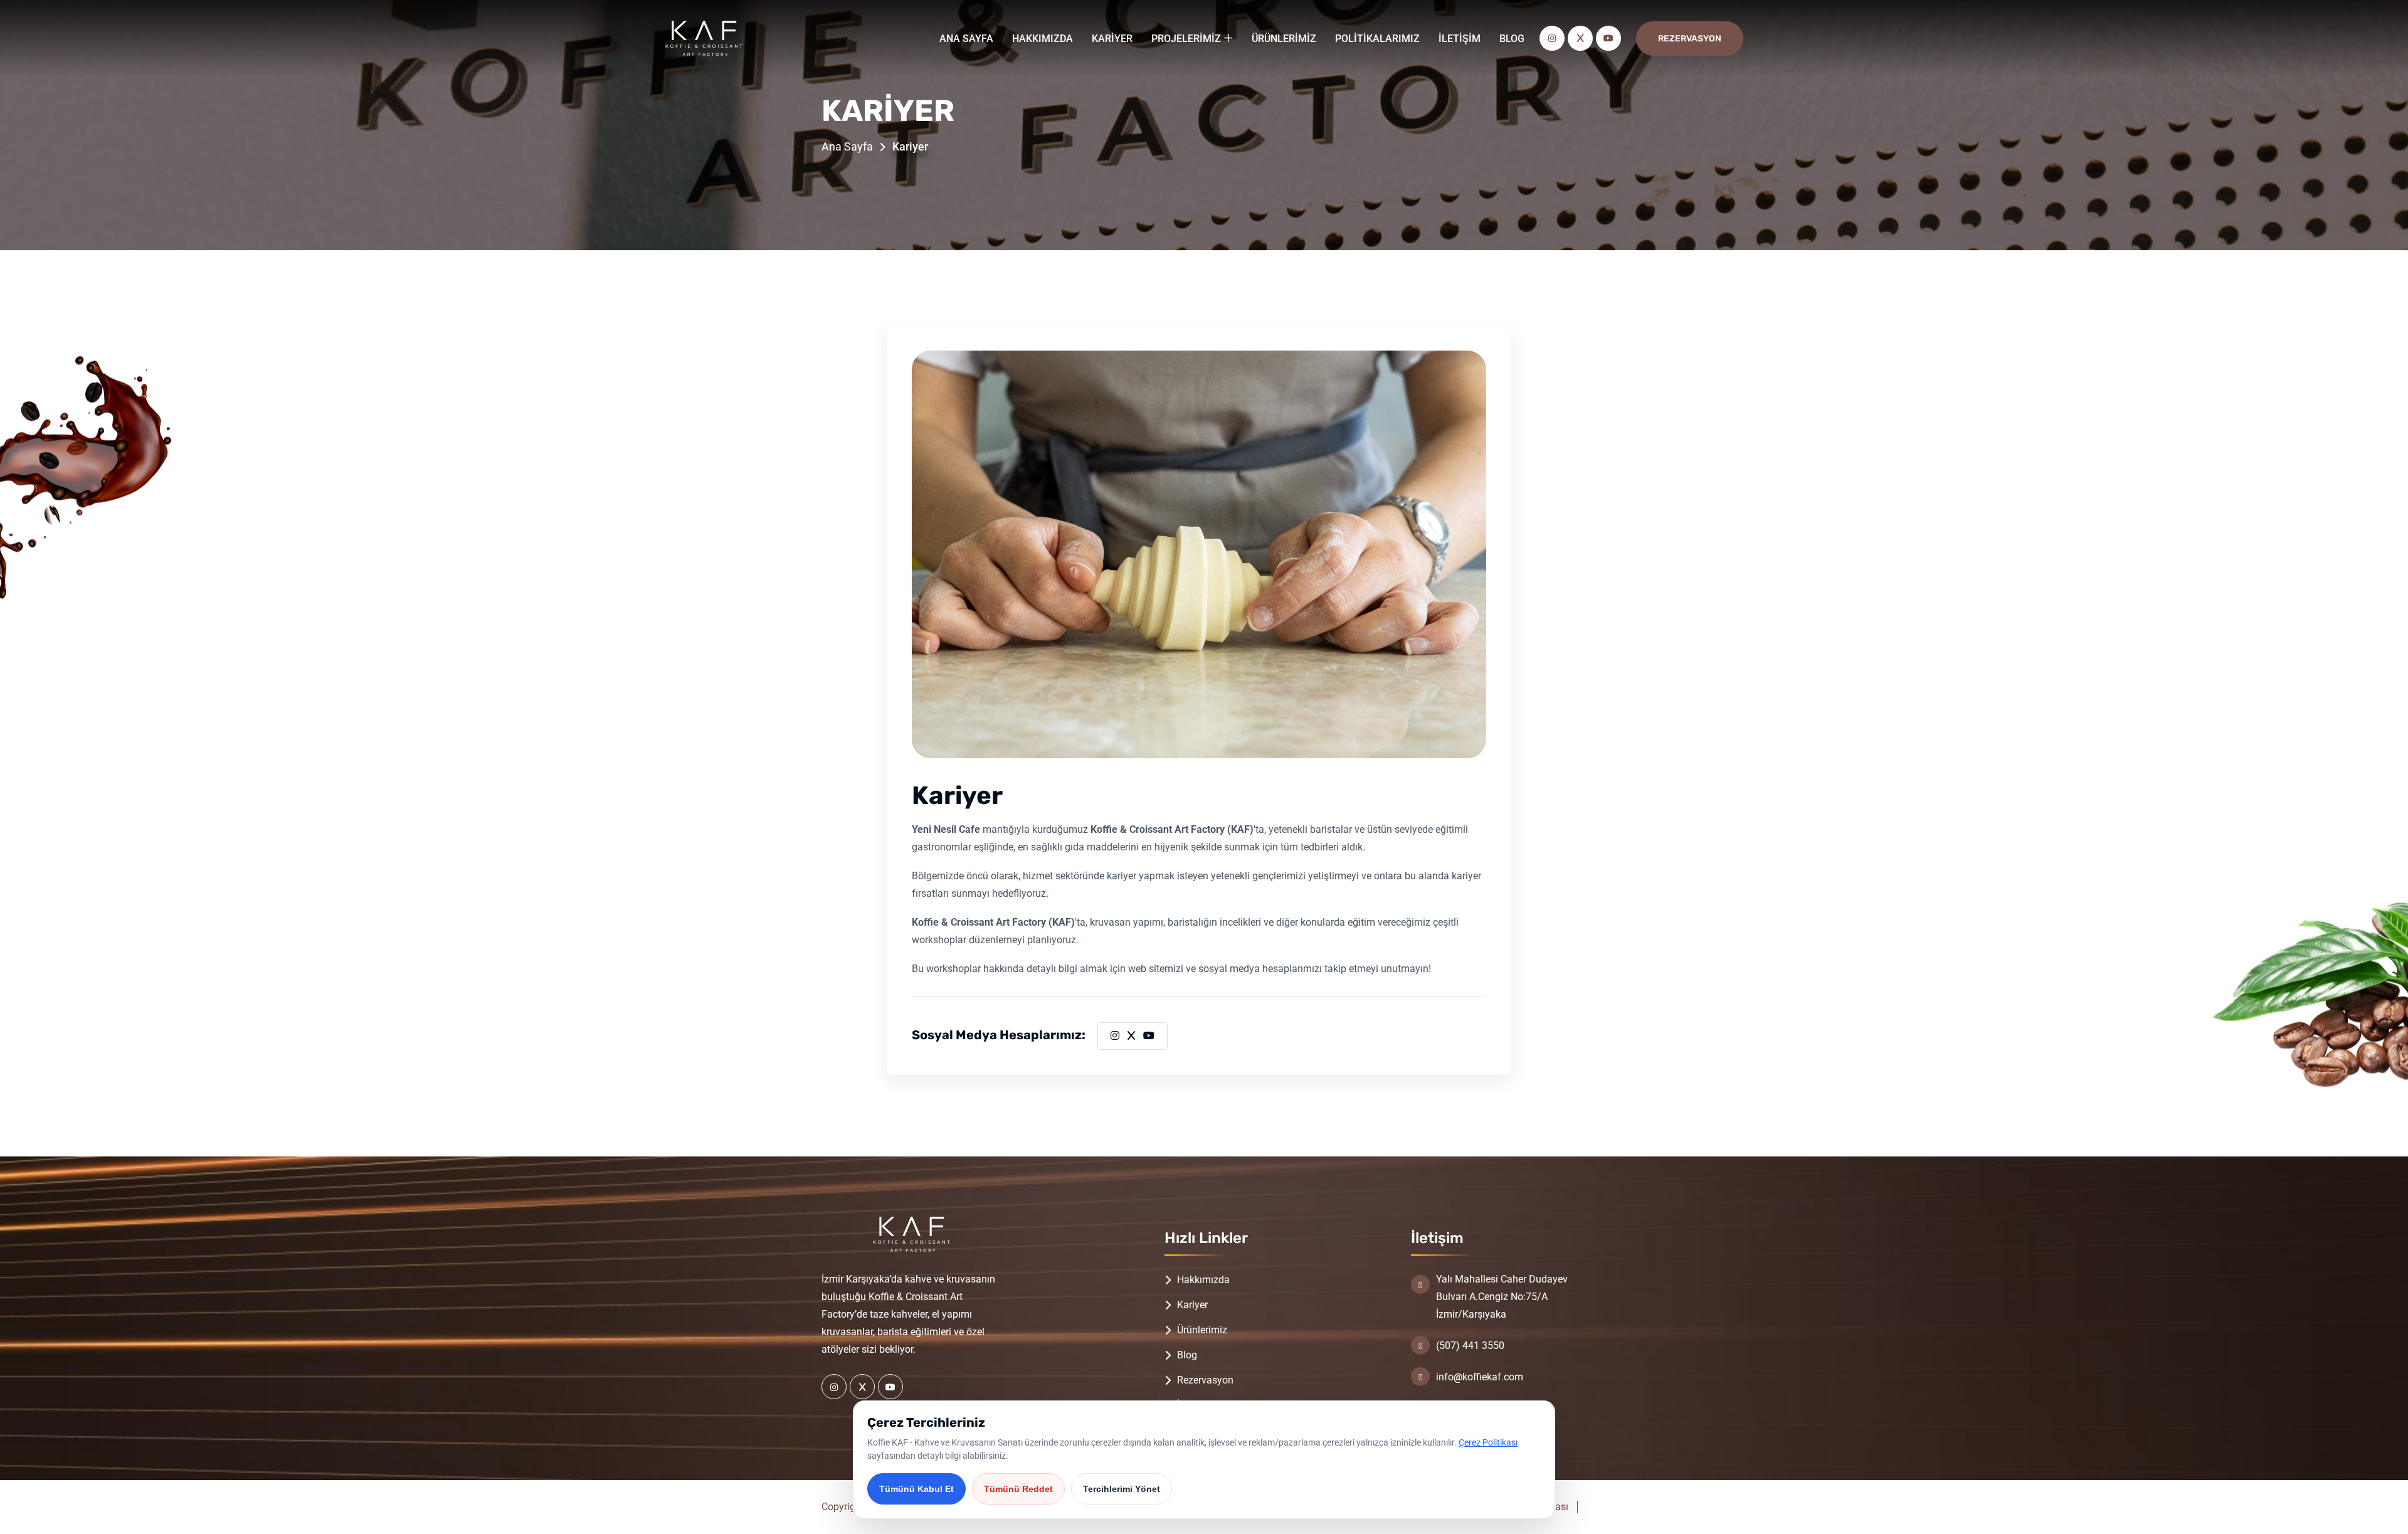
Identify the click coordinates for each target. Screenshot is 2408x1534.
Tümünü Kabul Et (916, 1489)
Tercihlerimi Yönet (1122, 1489)
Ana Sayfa (847, 146)
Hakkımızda (1203, 1280)
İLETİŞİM (1460, 39)
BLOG (1512, 39)
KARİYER (1112, 39)
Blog (1187, 1355)
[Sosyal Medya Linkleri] (834, 1387)
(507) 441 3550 (1470, 1346)
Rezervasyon (1205, 1380)
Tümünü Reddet (1018, 1489)
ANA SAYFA (966, 39)
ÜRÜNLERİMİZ (1284, 39)
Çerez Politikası (1488, 1442)
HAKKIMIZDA (1043, 39)
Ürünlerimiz (1202, 1330)
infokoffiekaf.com (1480, 1377)
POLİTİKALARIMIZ (1377, 39)
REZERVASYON (1690, 39)
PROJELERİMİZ (1186, 39)
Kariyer (1192, 1305)
